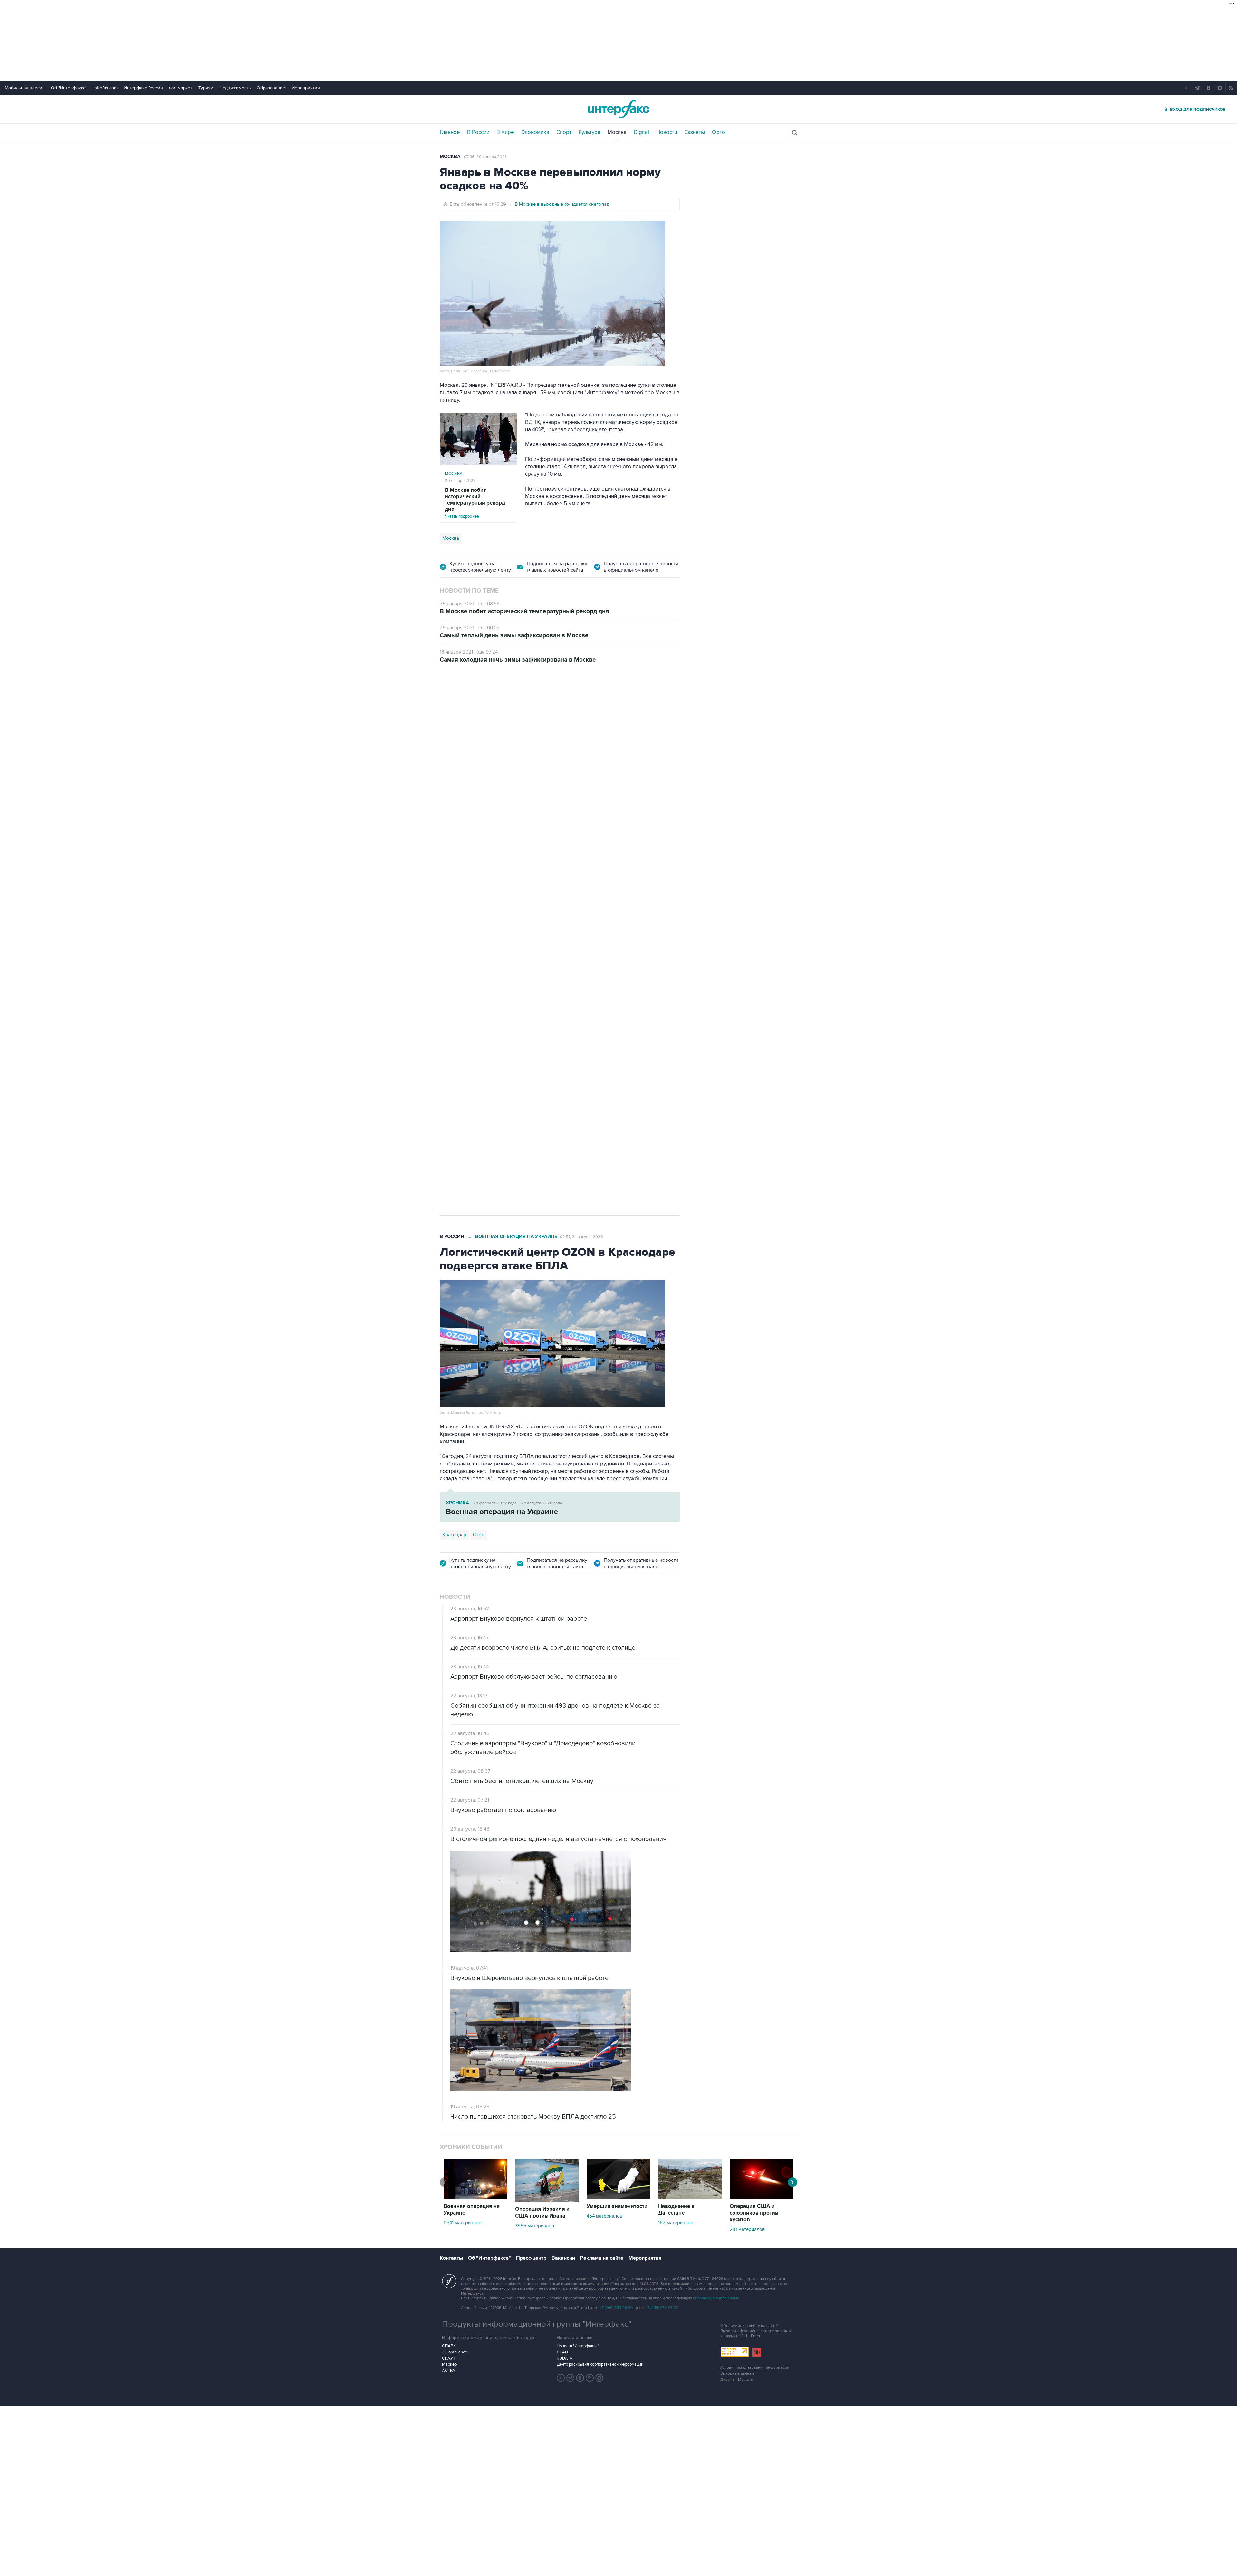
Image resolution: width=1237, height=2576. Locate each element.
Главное (450, 132)
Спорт (564, 132)
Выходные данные (737, 2374)
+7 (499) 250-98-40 (616, 2308)
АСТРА (449, 2371)
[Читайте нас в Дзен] (561, 2378)
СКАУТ (449, 2358)
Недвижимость (235, 88)
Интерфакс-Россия (143, 88)
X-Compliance (455, 2352)
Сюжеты (695, 132)
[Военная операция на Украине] (475, 2198)
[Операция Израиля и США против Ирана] (547, 2201)
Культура (590, 132)
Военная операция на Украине (516, 708)
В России (478, 132)
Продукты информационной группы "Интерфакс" (537, 2324)
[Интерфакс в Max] (599, 2378)
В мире (505, 132)
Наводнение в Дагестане (676, 2210)
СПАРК (449, 2346)
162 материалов (676, 2223)
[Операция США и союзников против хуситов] (762, 2198)
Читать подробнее (475, 503)
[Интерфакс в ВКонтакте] (580, 2378)
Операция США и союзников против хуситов (754, 2213)
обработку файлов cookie (716, 2298)
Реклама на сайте (602, 2258)
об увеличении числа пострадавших (558, 829)
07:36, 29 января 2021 (485, 157)
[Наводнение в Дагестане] (690, 2198)
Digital (641, 132)
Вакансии (563, 2258)
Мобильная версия (25, 88)
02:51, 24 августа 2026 (581, 1237)
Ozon (479, 1535)
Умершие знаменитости (617, 2206)
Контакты (451, 2258)
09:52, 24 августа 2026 (582, 708)
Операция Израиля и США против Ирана (542, 2213)
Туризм (206, 88)
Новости (667, 132)
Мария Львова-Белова (498, 885)
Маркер (449, 2364)
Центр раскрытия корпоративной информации (600, 2364)
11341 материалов (462, 2223)
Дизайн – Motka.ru (737, 2380)
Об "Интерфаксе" (69, 88)
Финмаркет (181, 88)
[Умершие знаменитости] (618, 2198)
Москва (617, 132)
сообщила (567, 762)
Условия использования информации (755, 2367)
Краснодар (454, 885)
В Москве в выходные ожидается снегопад (562, 204)
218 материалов (747, 2229)
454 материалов (604, 2216)
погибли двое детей (502, 822)
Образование (271, 88)
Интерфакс (618, 109)
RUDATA (565, 2358)
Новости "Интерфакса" (578, 2346)
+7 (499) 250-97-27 (662, 2308)
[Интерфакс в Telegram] (571, 2378)
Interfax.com (105, 88)
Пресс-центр (531, 2258)
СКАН (562, 2352)
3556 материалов (535, 2226)
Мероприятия (306, 88)
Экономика (535, 132)
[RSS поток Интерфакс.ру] (590, 2378)
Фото (719, 132)
